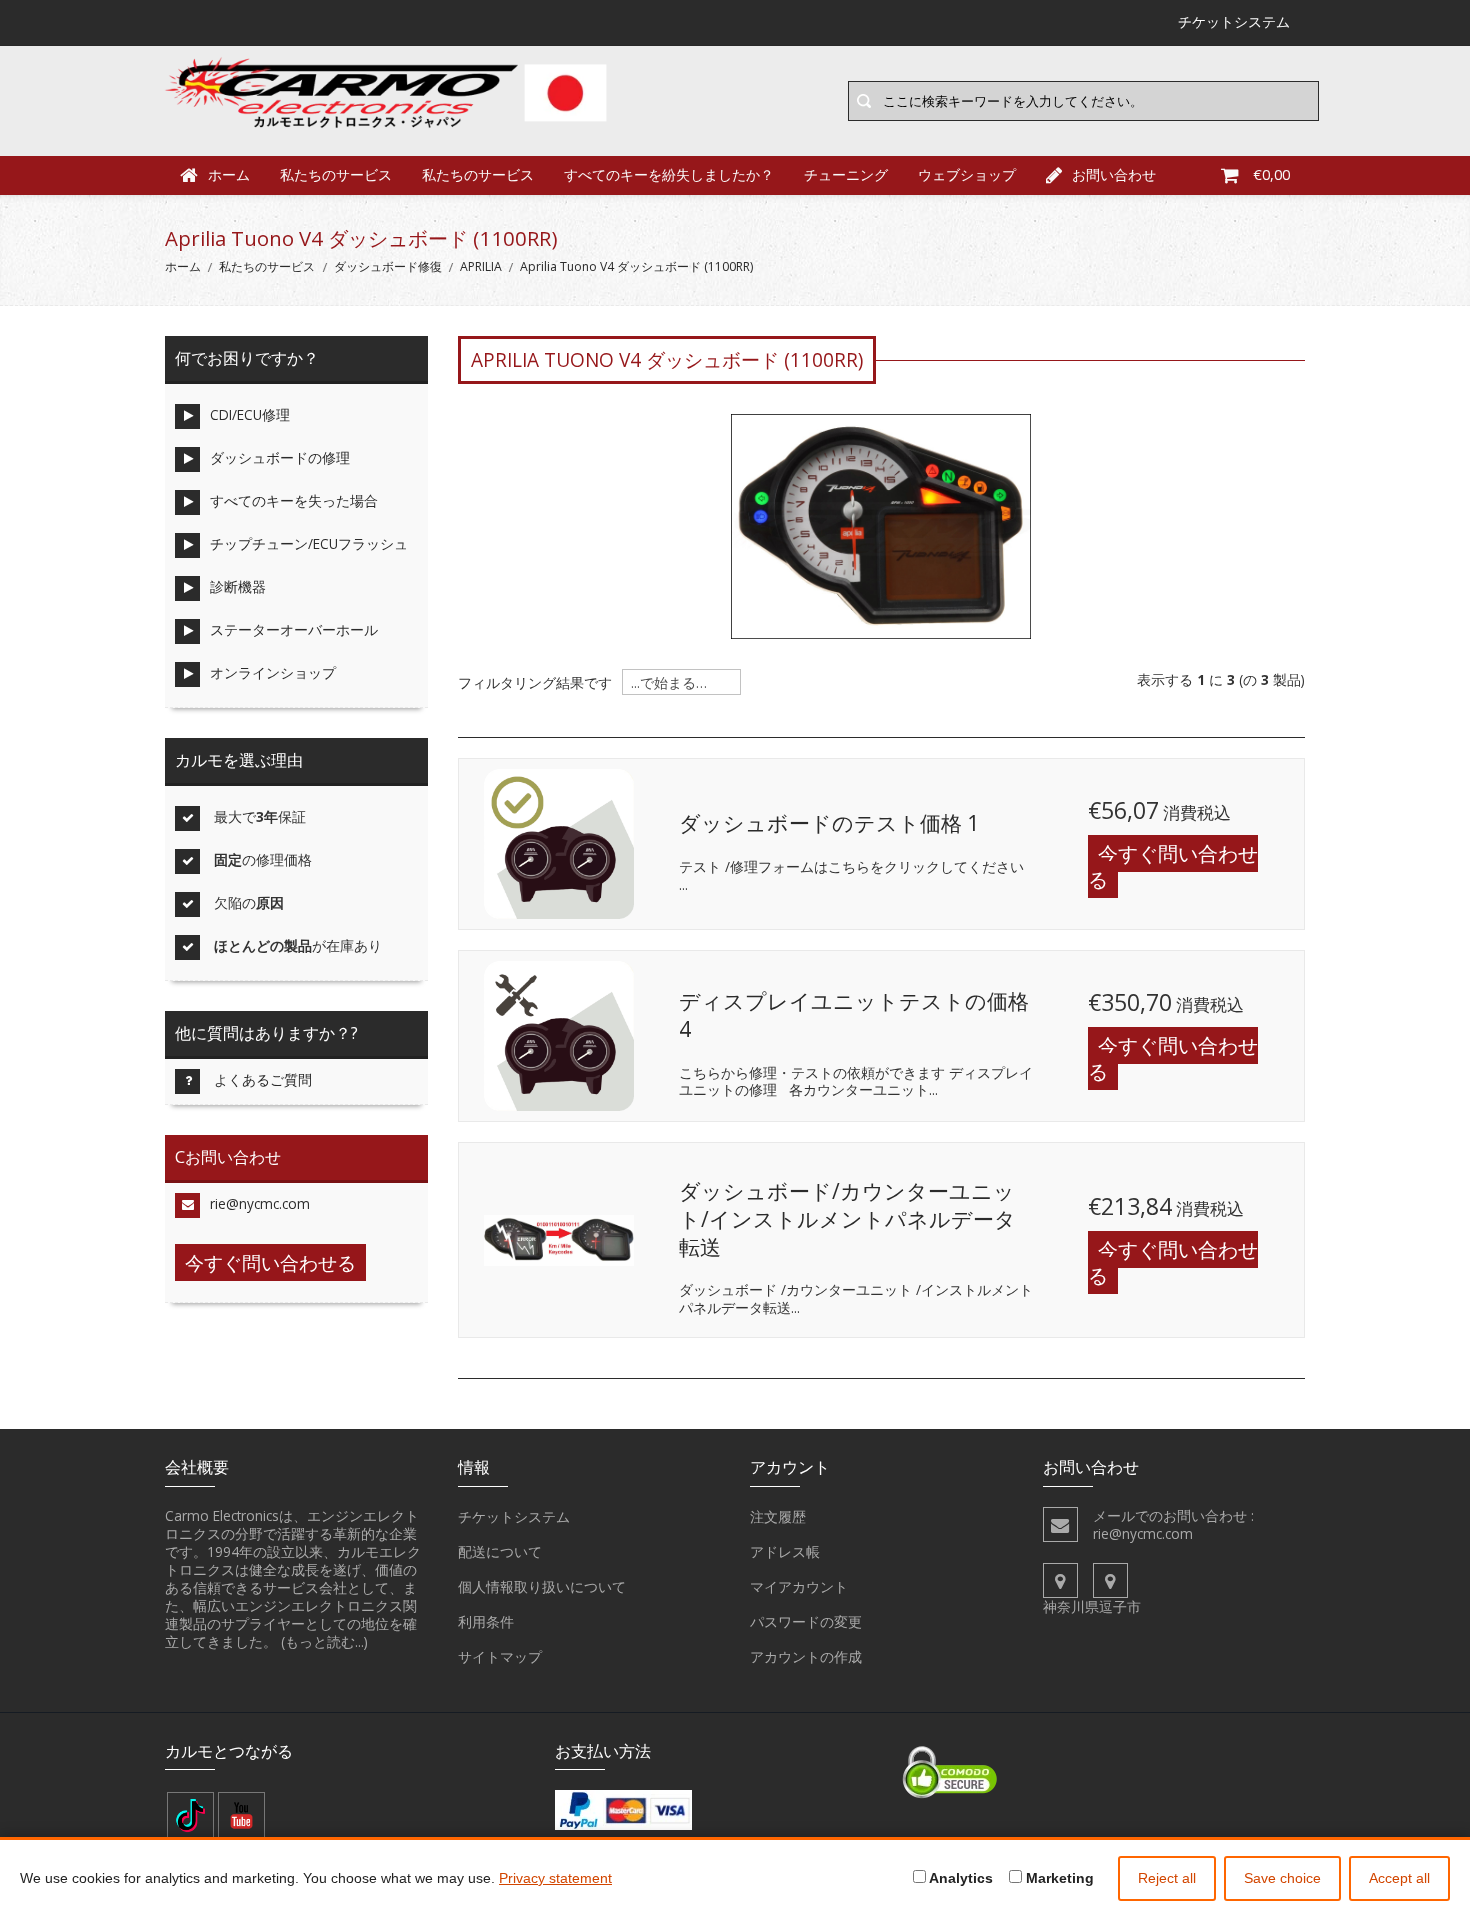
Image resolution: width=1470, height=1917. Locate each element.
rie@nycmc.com (260, 1203)
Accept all (1399, 1878)
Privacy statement (555, 1878)
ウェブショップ (967, 174)
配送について (500, 1551)
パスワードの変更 (806, 1621)
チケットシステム (514, 1516)
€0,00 (1271, 174)
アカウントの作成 (806, 1656)
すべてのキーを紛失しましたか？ (669, 174)
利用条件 (486, 1621)
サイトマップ (500, 1656)
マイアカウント (799, 1586)
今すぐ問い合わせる (1173, 866)
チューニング (846, 174)
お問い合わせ (1114, 174)
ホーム (229, 174)
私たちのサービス (336, 174)
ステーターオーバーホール (294, 629)
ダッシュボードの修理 (280, 457)
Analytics (959, 1878)
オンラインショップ (273, 672)
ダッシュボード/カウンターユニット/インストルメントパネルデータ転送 (847, 1218)
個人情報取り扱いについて (542, 1586)
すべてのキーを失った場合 (294, 500)
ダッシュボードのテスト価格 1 (829, 823)
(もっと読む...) (324, 1641)
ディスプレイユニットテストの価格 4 (854, 1015)
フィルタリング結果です (535, 683)
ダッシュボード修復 (388, 266)
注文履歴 (778, 1516)
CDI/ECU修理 (250, 414)
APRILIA (481, 266)
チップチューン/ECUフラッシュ (309, 543)
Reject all (1167, 1878)
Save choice (1282, 1878)
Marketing (1058, 1878)
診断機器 (238, 586)
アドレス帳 (785, 1551)
